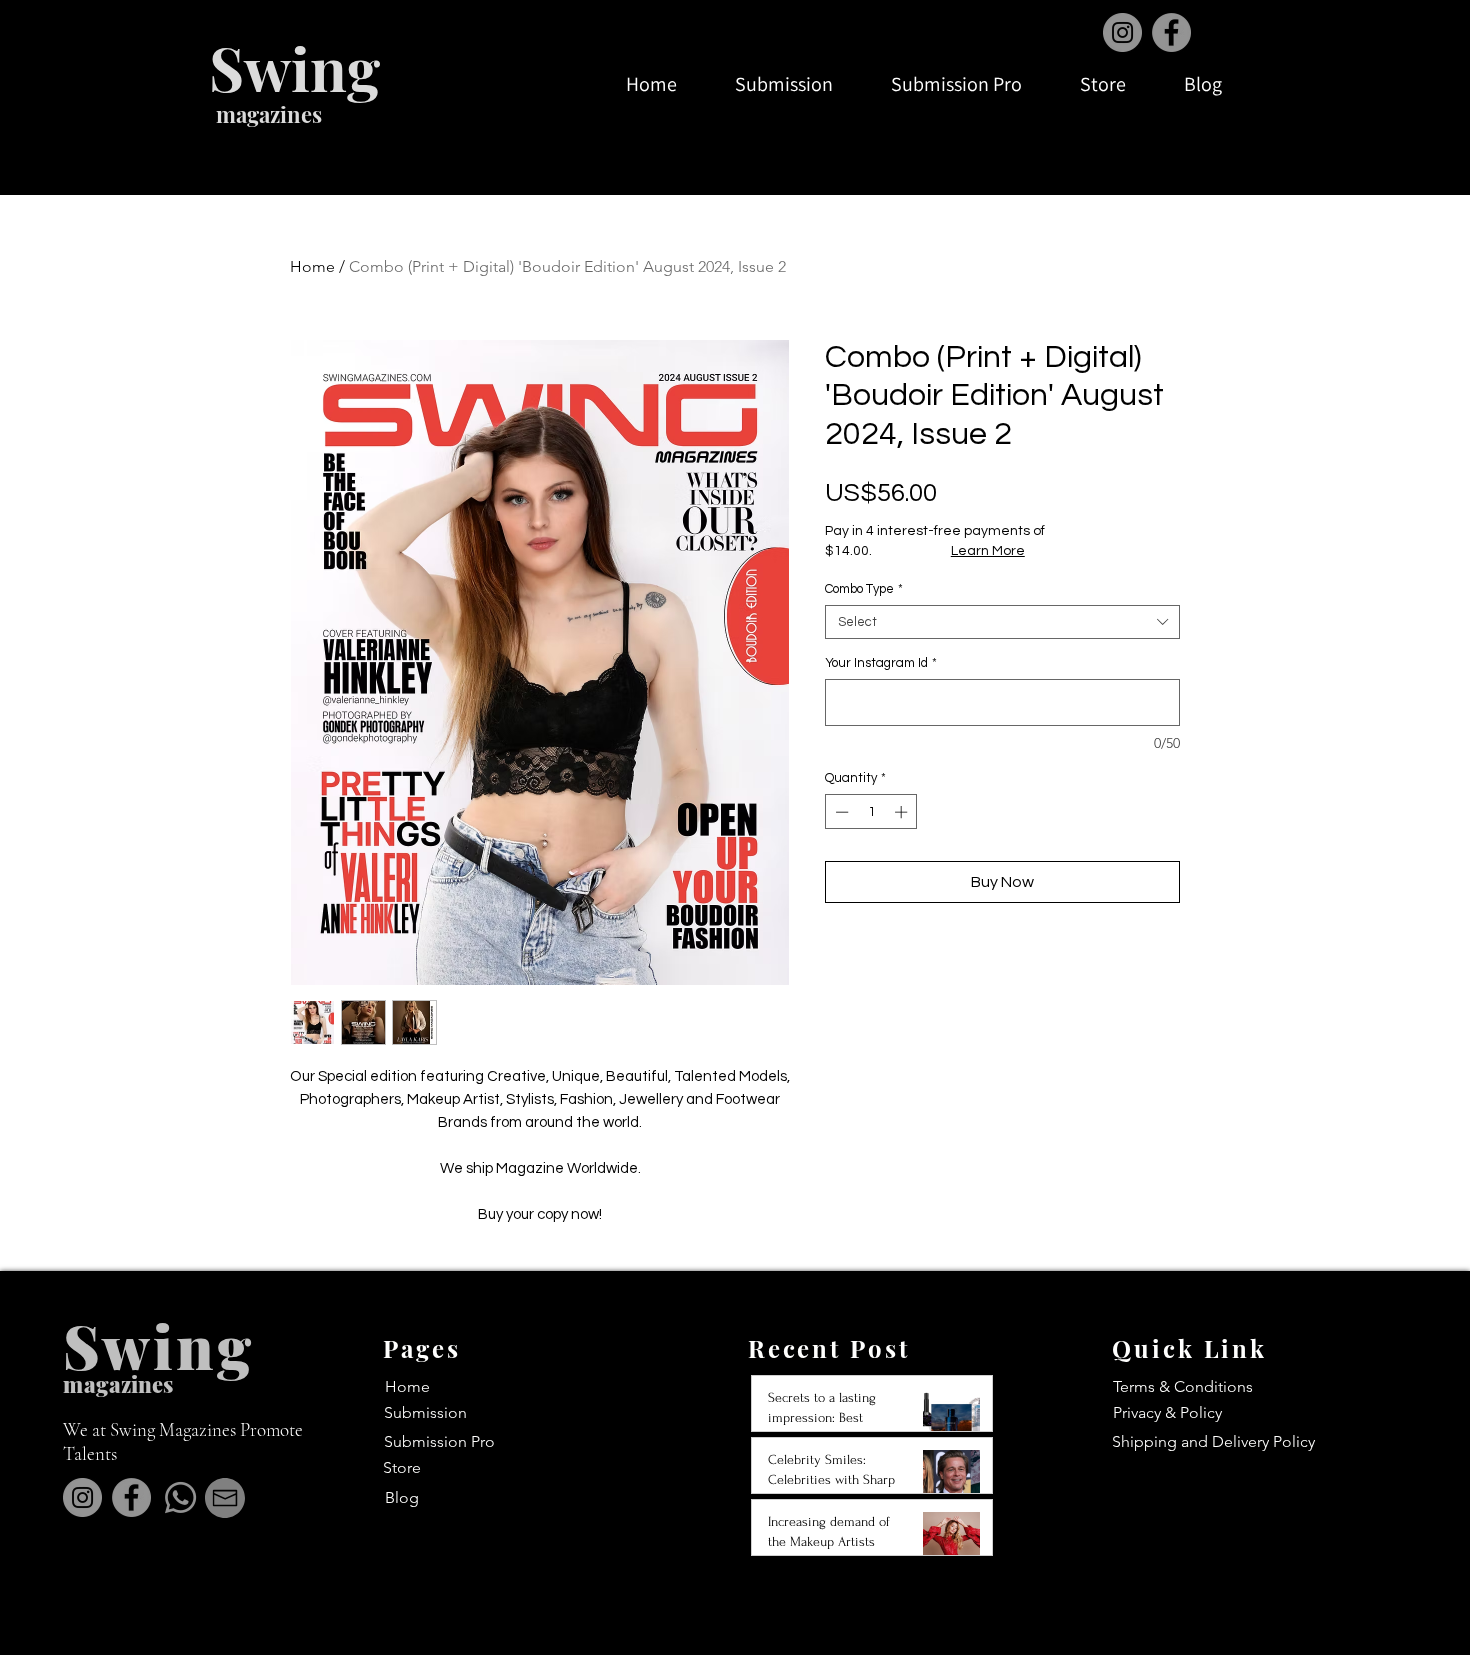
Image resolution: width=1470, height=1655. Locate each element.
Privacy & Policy (1167, 1412)
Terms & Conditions (1183, 1386)
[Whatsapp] (180, 1497)
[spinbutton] (871, 812)
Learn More (988, 551)
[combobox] (1002, 622)
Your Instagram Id (881, 663)
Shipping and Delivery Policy (1213, 1441)
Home (312, 266)
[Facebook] (1171, 32)
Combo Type (864, 589)
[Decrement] (840, 812)
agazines (128, 1384)
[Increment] (903, 812)
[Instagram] (1122, 32)
